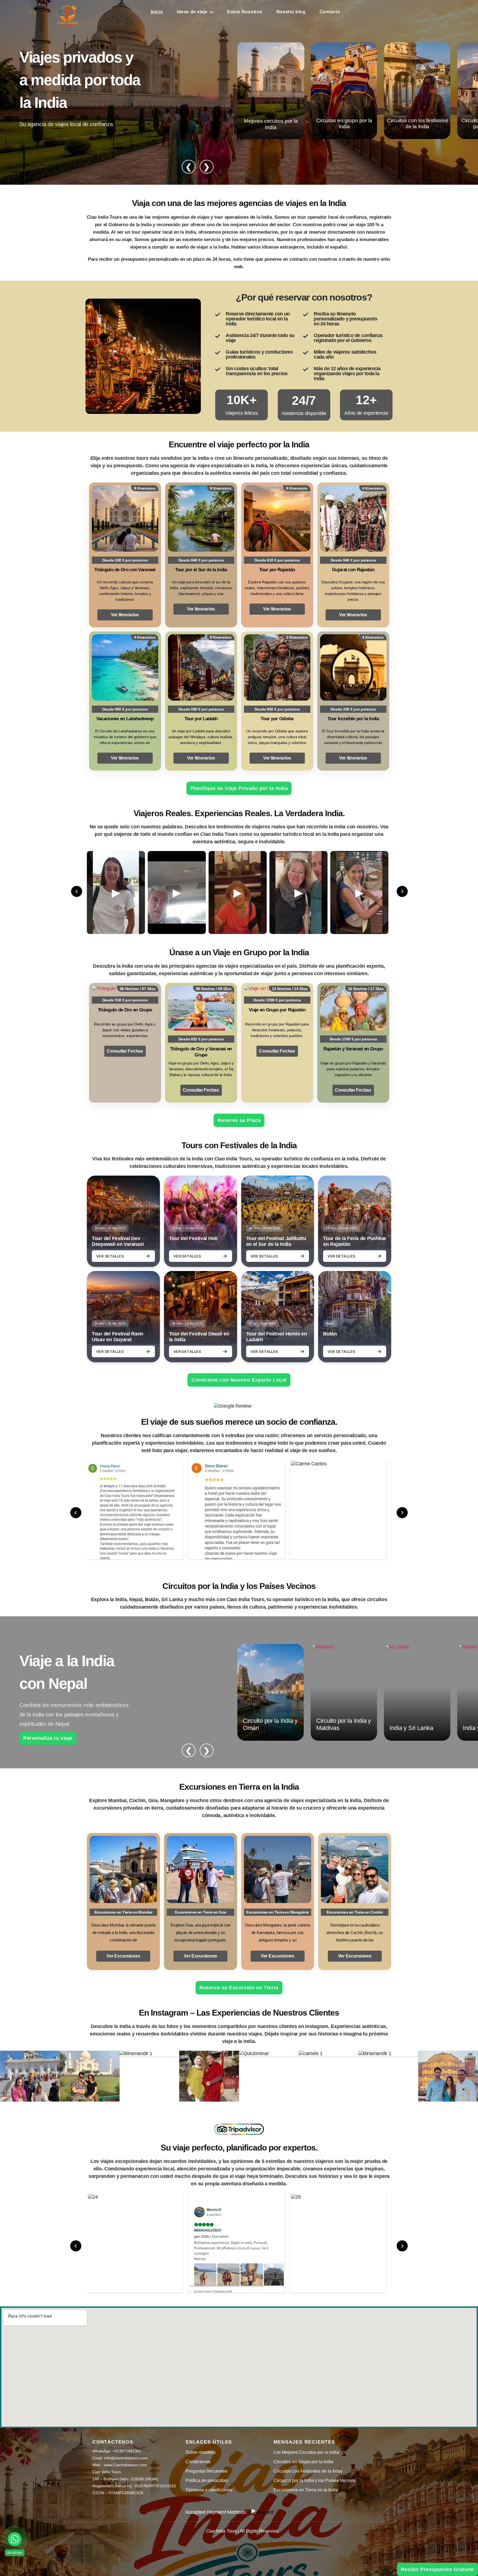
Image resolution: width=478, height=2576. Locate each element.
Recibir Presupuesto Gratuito (437, 2569)
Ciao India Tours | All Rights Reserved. (242, 2531)
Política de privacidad (207, 2480)
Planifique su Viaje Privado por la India (239, 788)
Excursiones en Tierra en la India (306, 2490)
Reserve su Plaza (239, 1120)
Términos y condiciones (209, 2490)
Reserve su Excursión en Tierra (239, 1988)
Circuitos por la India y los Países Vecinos (315, 2480)
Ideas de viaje (192, 12)
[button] (15, 2539)
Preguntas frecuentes (206, 2471)
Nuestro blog (291, 12)
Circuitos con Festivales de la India (308, 2471)
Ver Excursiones (123, 1956)
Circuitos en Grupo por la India (303, 2462)
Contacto (330, 12)
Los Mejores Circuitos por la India (306, 2452)
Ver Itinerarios (125, 615)
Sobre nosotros (201, 2452)
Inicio (157, 12)
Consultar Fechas (125, 1051)
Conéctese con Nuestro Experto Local (239, 1380)
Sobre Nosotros (245, 12)
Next (402, 891)
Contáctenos (198, 2462)
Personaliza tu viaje (48, 1738)
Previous (77, 891)
